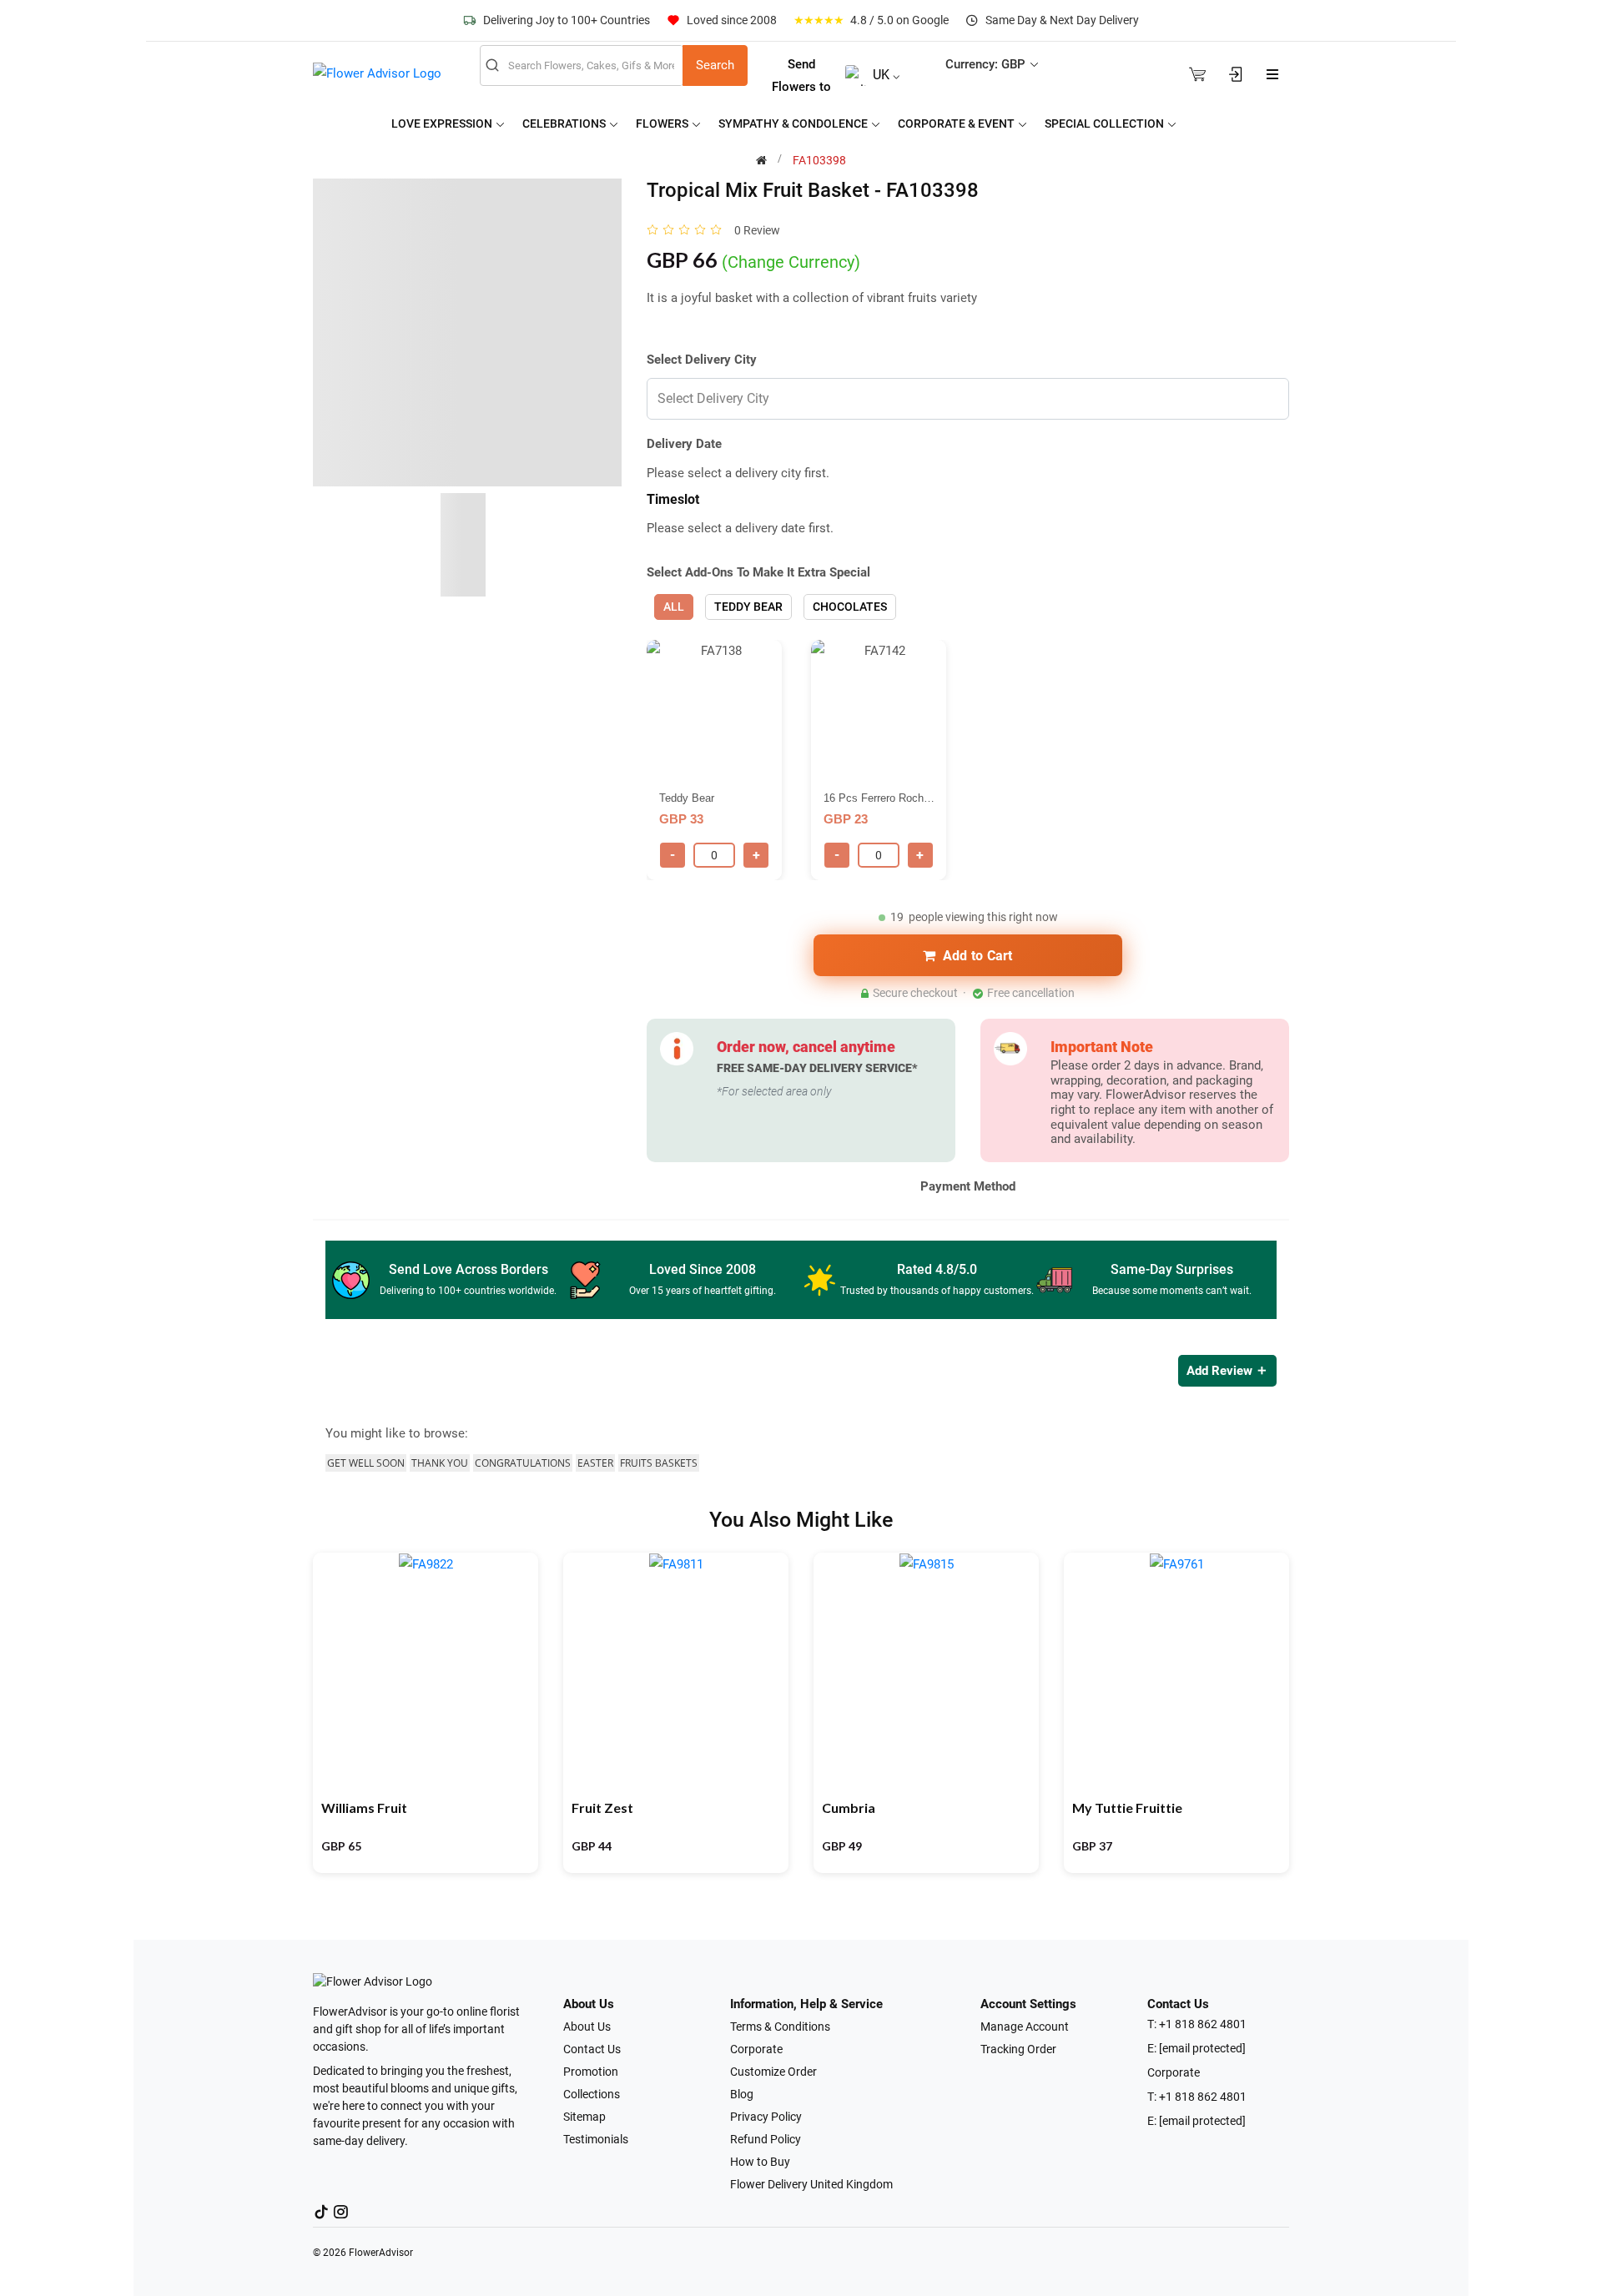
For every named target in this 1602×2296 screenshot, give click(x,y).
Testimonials (596, 2139)
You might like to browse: (397, 1433)
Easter (595, 1463)
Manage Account (1025, 2027)
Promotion (591, 2072)
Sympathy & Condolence (794, 123)
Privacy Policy (766, 2117)
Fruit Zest (602, 1808)
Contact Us (592, 2049)
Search (715, 65)
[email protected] (1202, 2048)
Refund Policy (766, 2139)
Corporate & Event (957, 123)
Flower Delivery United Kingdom (811, 2184)
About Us (587, 2027)
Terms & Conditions (780, 2027)
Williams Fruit (364, 1808)
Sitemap (584, 2117)
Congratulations (523, 1463)
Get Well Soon (366, 1463)
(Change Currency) (791, 262)
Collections (592, 2094)
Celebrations (565, 123)
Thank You (440, 1463)
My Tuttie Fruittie (1127, 1808)
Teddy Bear (748, 607)
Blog (742, 2094)
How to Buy (760, 2162)
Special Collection (1106, 123)
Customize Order (773, 2072)
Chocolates (850, 607)
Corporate (756, 2049)
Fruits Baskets (659, 1463)
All (674, 607)
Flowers (663, 123)
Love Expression (443, 123)
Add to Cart (978, 956)
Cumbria (849, 1808)
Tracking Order (1018, 2049)
